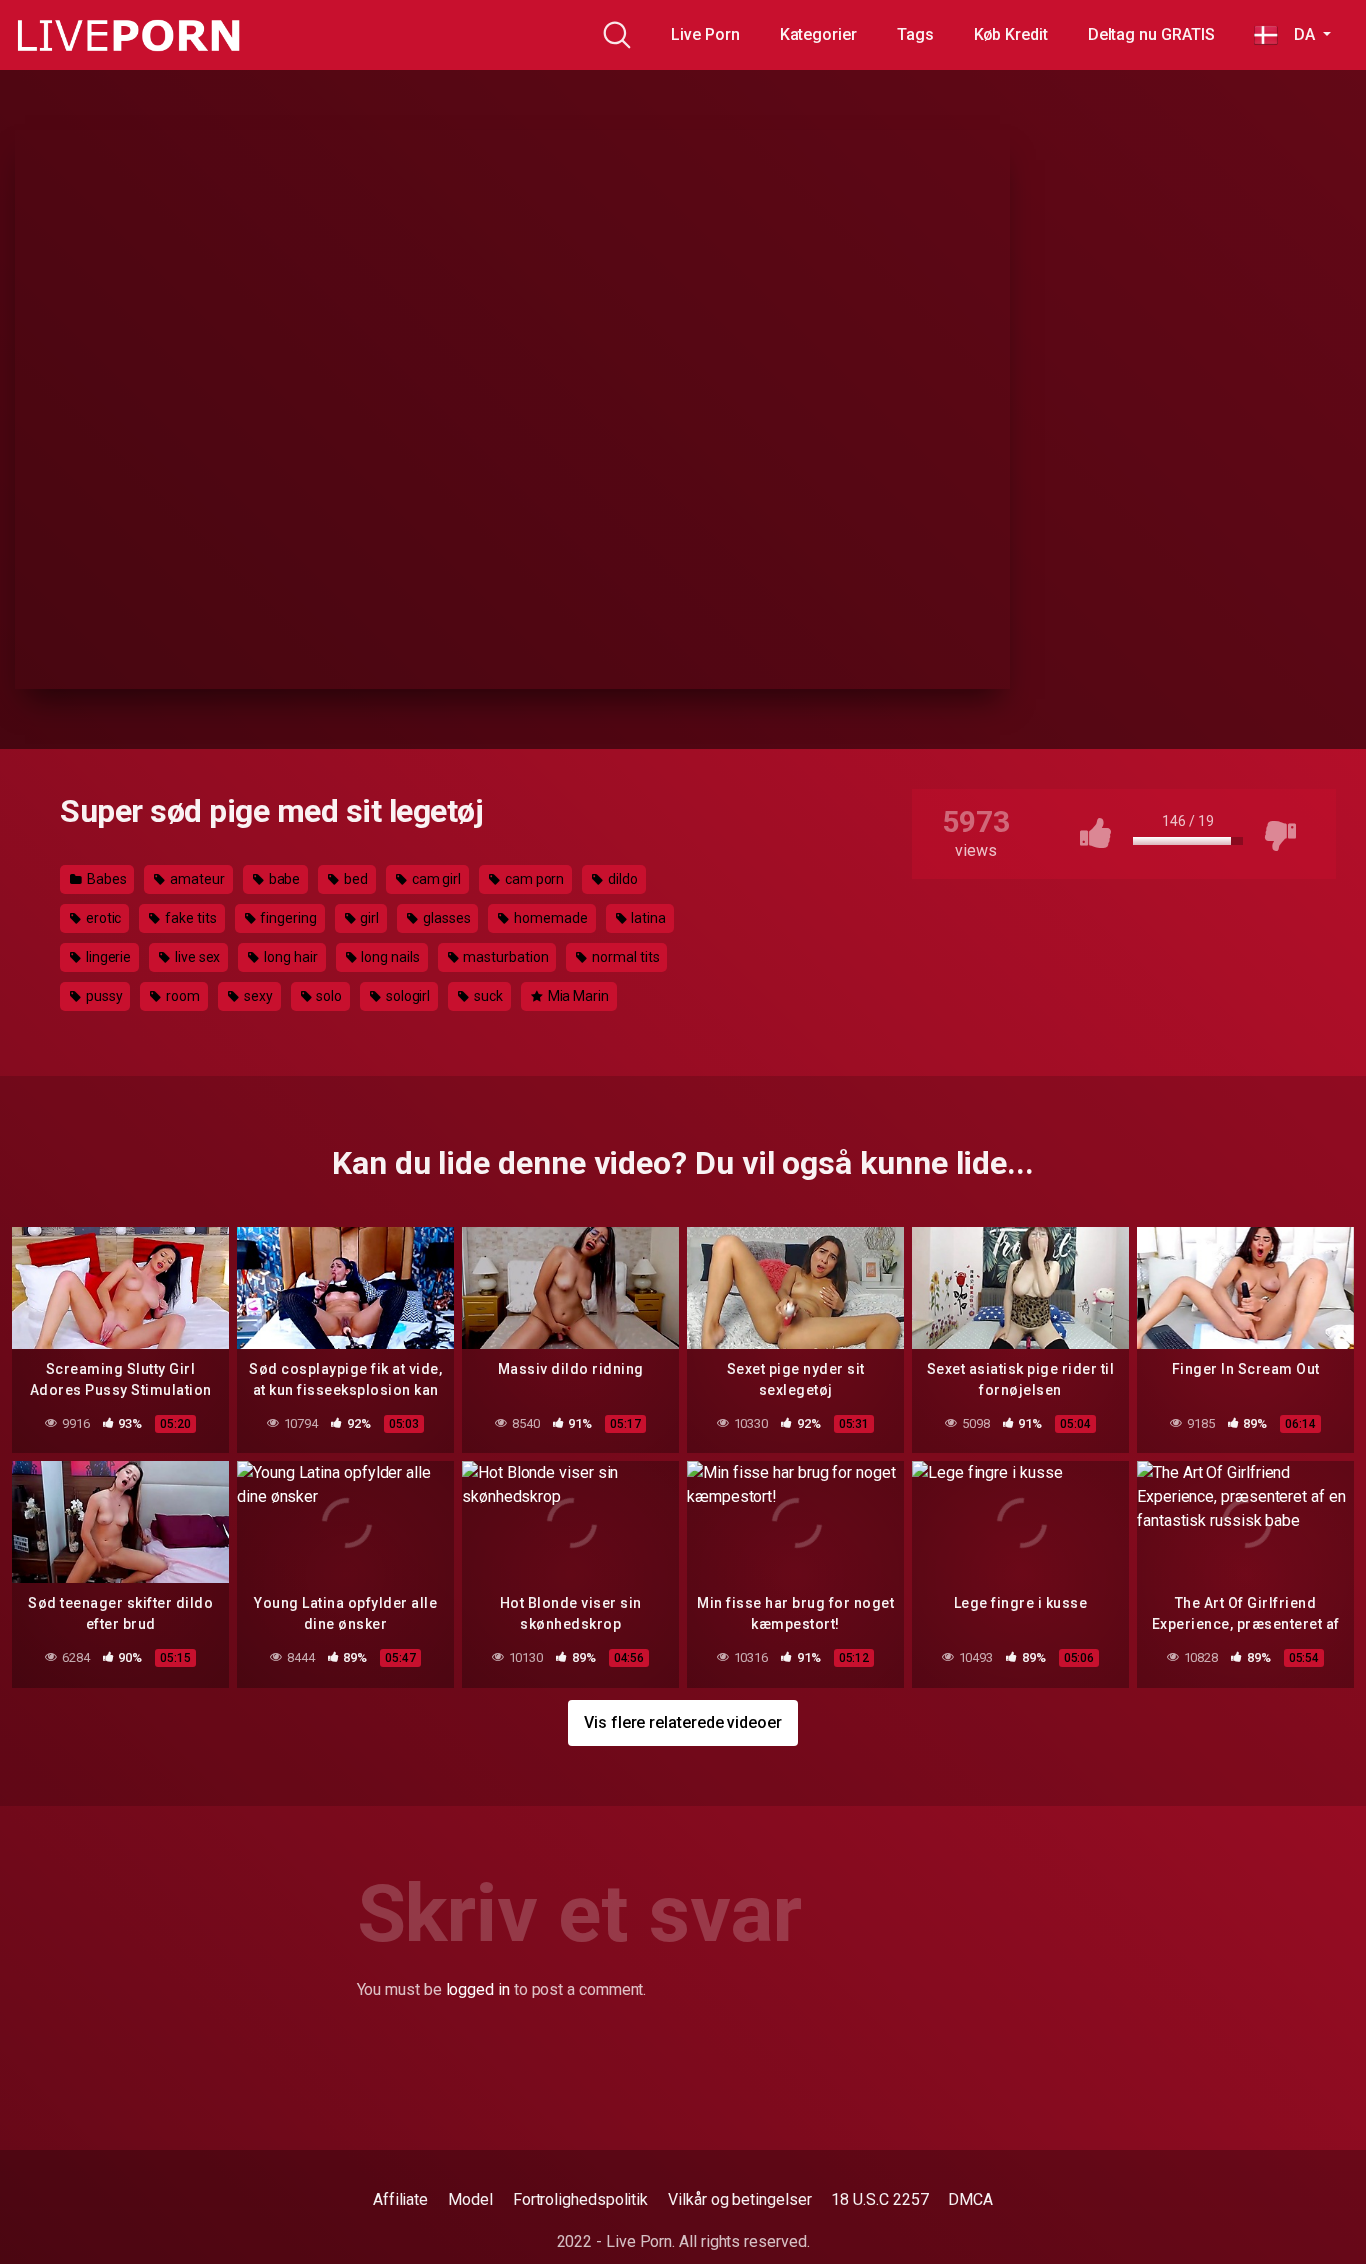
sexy (257, 996)
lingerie (107, 957)
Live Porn (705, 34)
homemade (549, 918)
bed (354, 879)
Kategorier (818, 34)
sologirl (406, 996)
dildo (621, 879)
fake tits (189, 918)
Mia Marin (577, 996)
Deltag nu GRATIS (1151, 34)
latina (647, 918)
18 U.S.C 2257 (879, 2199)
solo (327, 996)
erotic (102, 918)
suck (487, 996)
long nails (388, 957)
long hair (289, 957)
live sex (196, 957)
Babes (105, 879)
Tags (915, 34)
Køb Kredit (1011, 34)
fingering (286, 918)
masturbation (505, 957)
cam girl (435, 879)
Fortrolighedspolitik (580, 2199)
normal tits (624, 957)
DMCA (970, 2199)
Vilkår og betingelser (739, 2199)
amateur (195, 879)
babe (283, 879)
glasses (445, 918)
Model (470, 2199)
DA (1298, 34)
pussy (103, 996)
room (181, 996)
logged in (478, 1989)
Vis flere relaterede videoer (683, 1722)
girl (369, 918)
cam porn (533, 879)
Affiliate (400, 2199)
